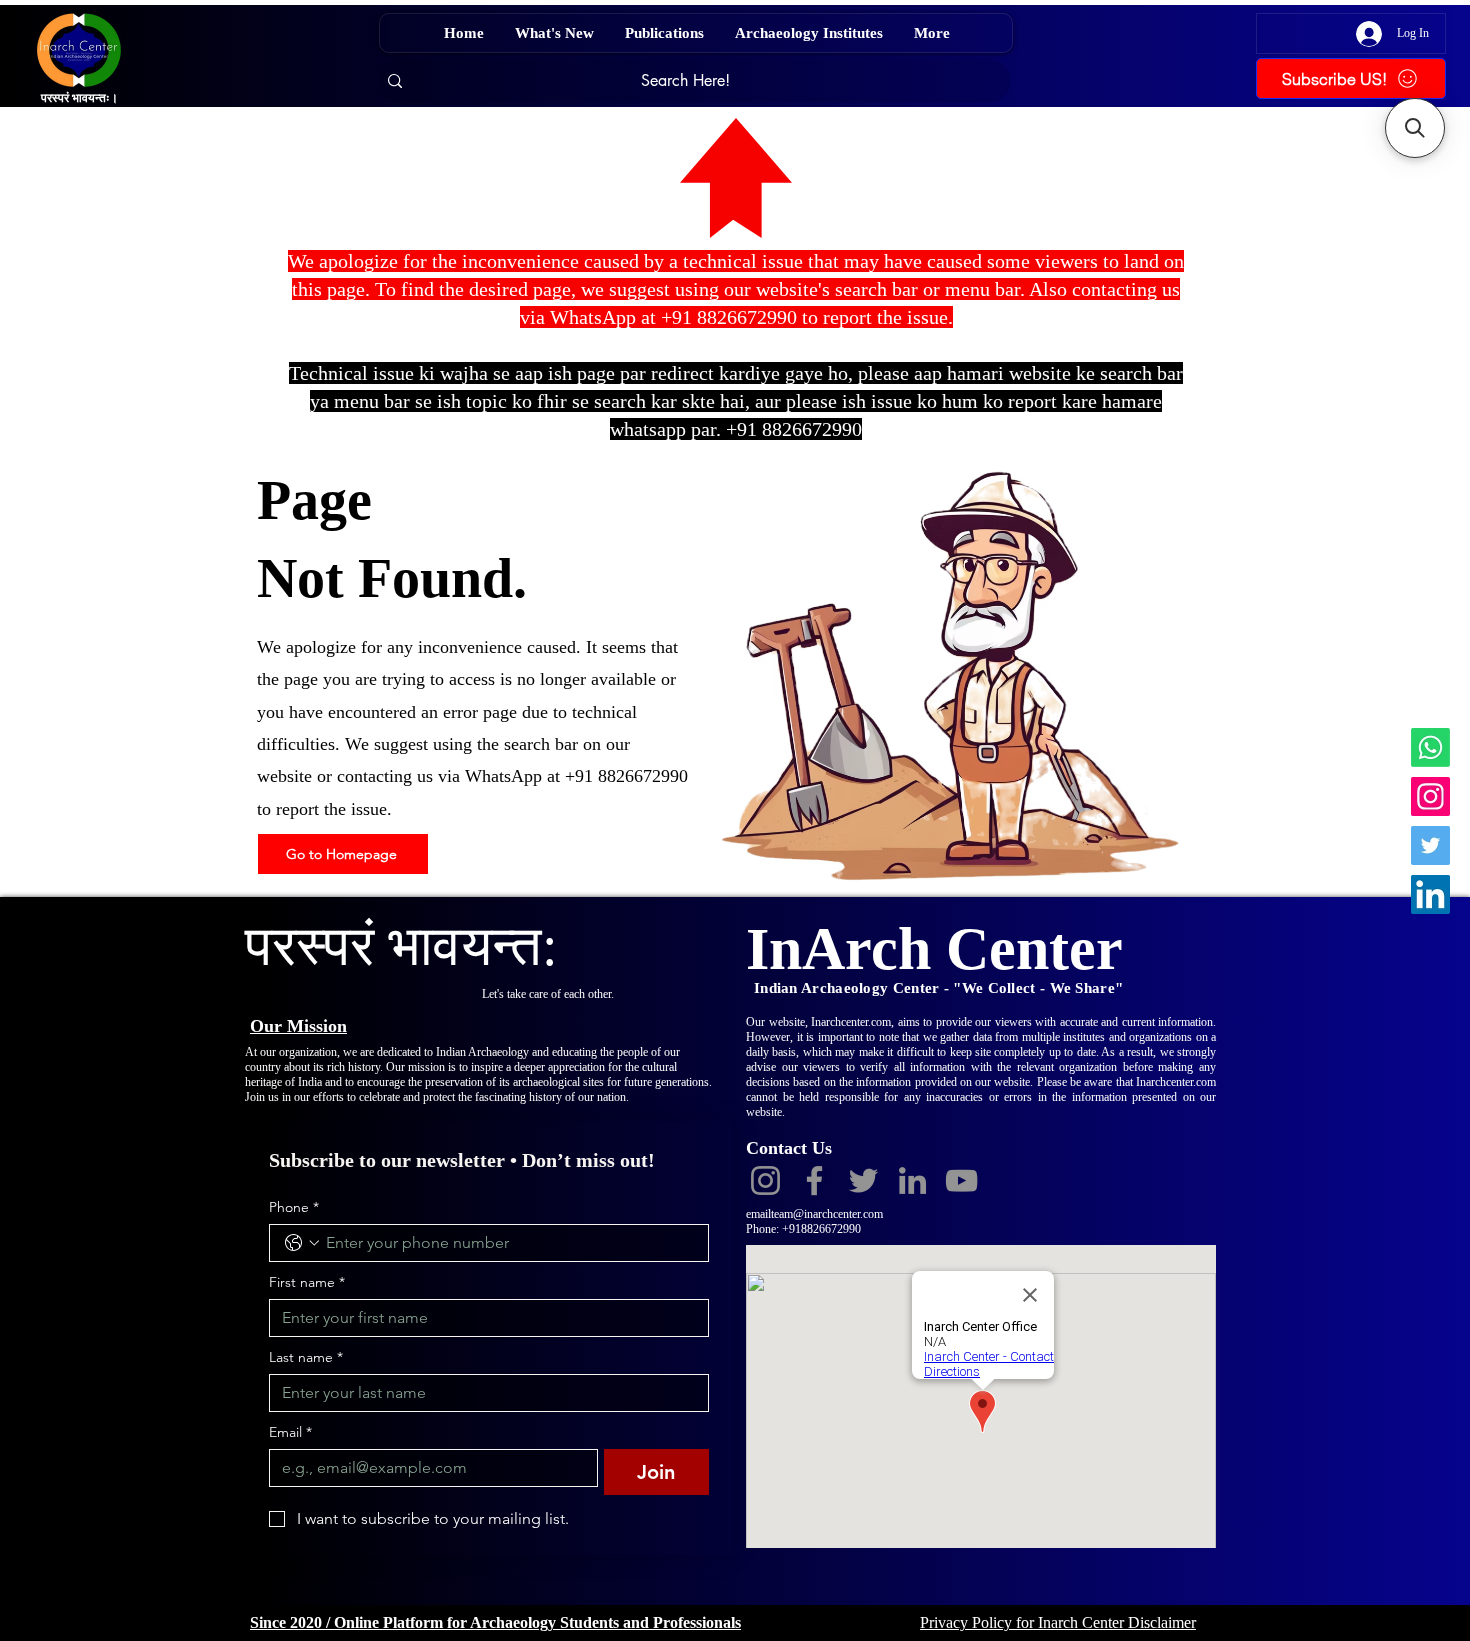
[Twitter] (1430, 845)
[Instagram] (1430, 796)
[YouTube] (961, 1180)
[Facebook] (814, 1180)
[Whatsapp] (1430, 747)
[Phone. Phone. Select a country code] (302, 1243)
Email (290, 1432)
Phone (294, 1207)
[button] (1415, 128)
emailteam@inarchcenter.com (814, 1214)
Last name (306, 1357)
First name (307, 1282)
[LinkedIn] (1430, 894)
